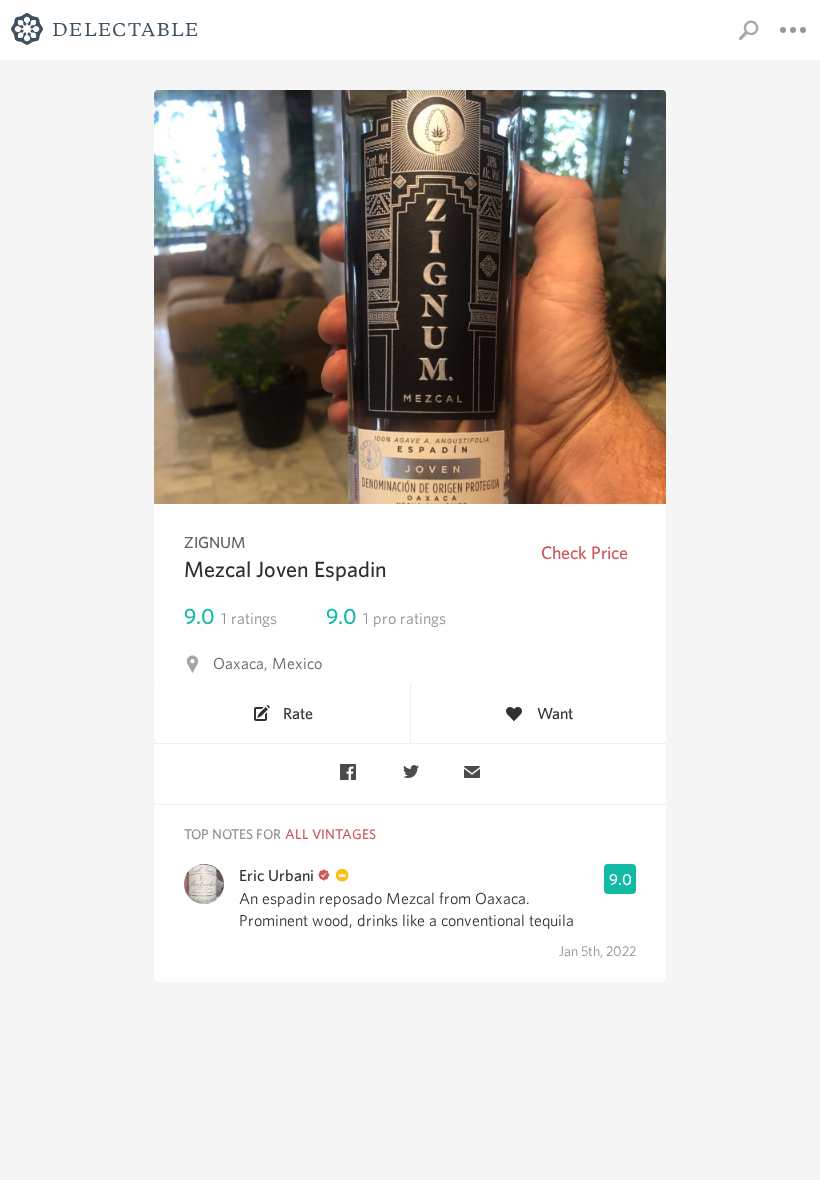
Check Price (584, 552)
